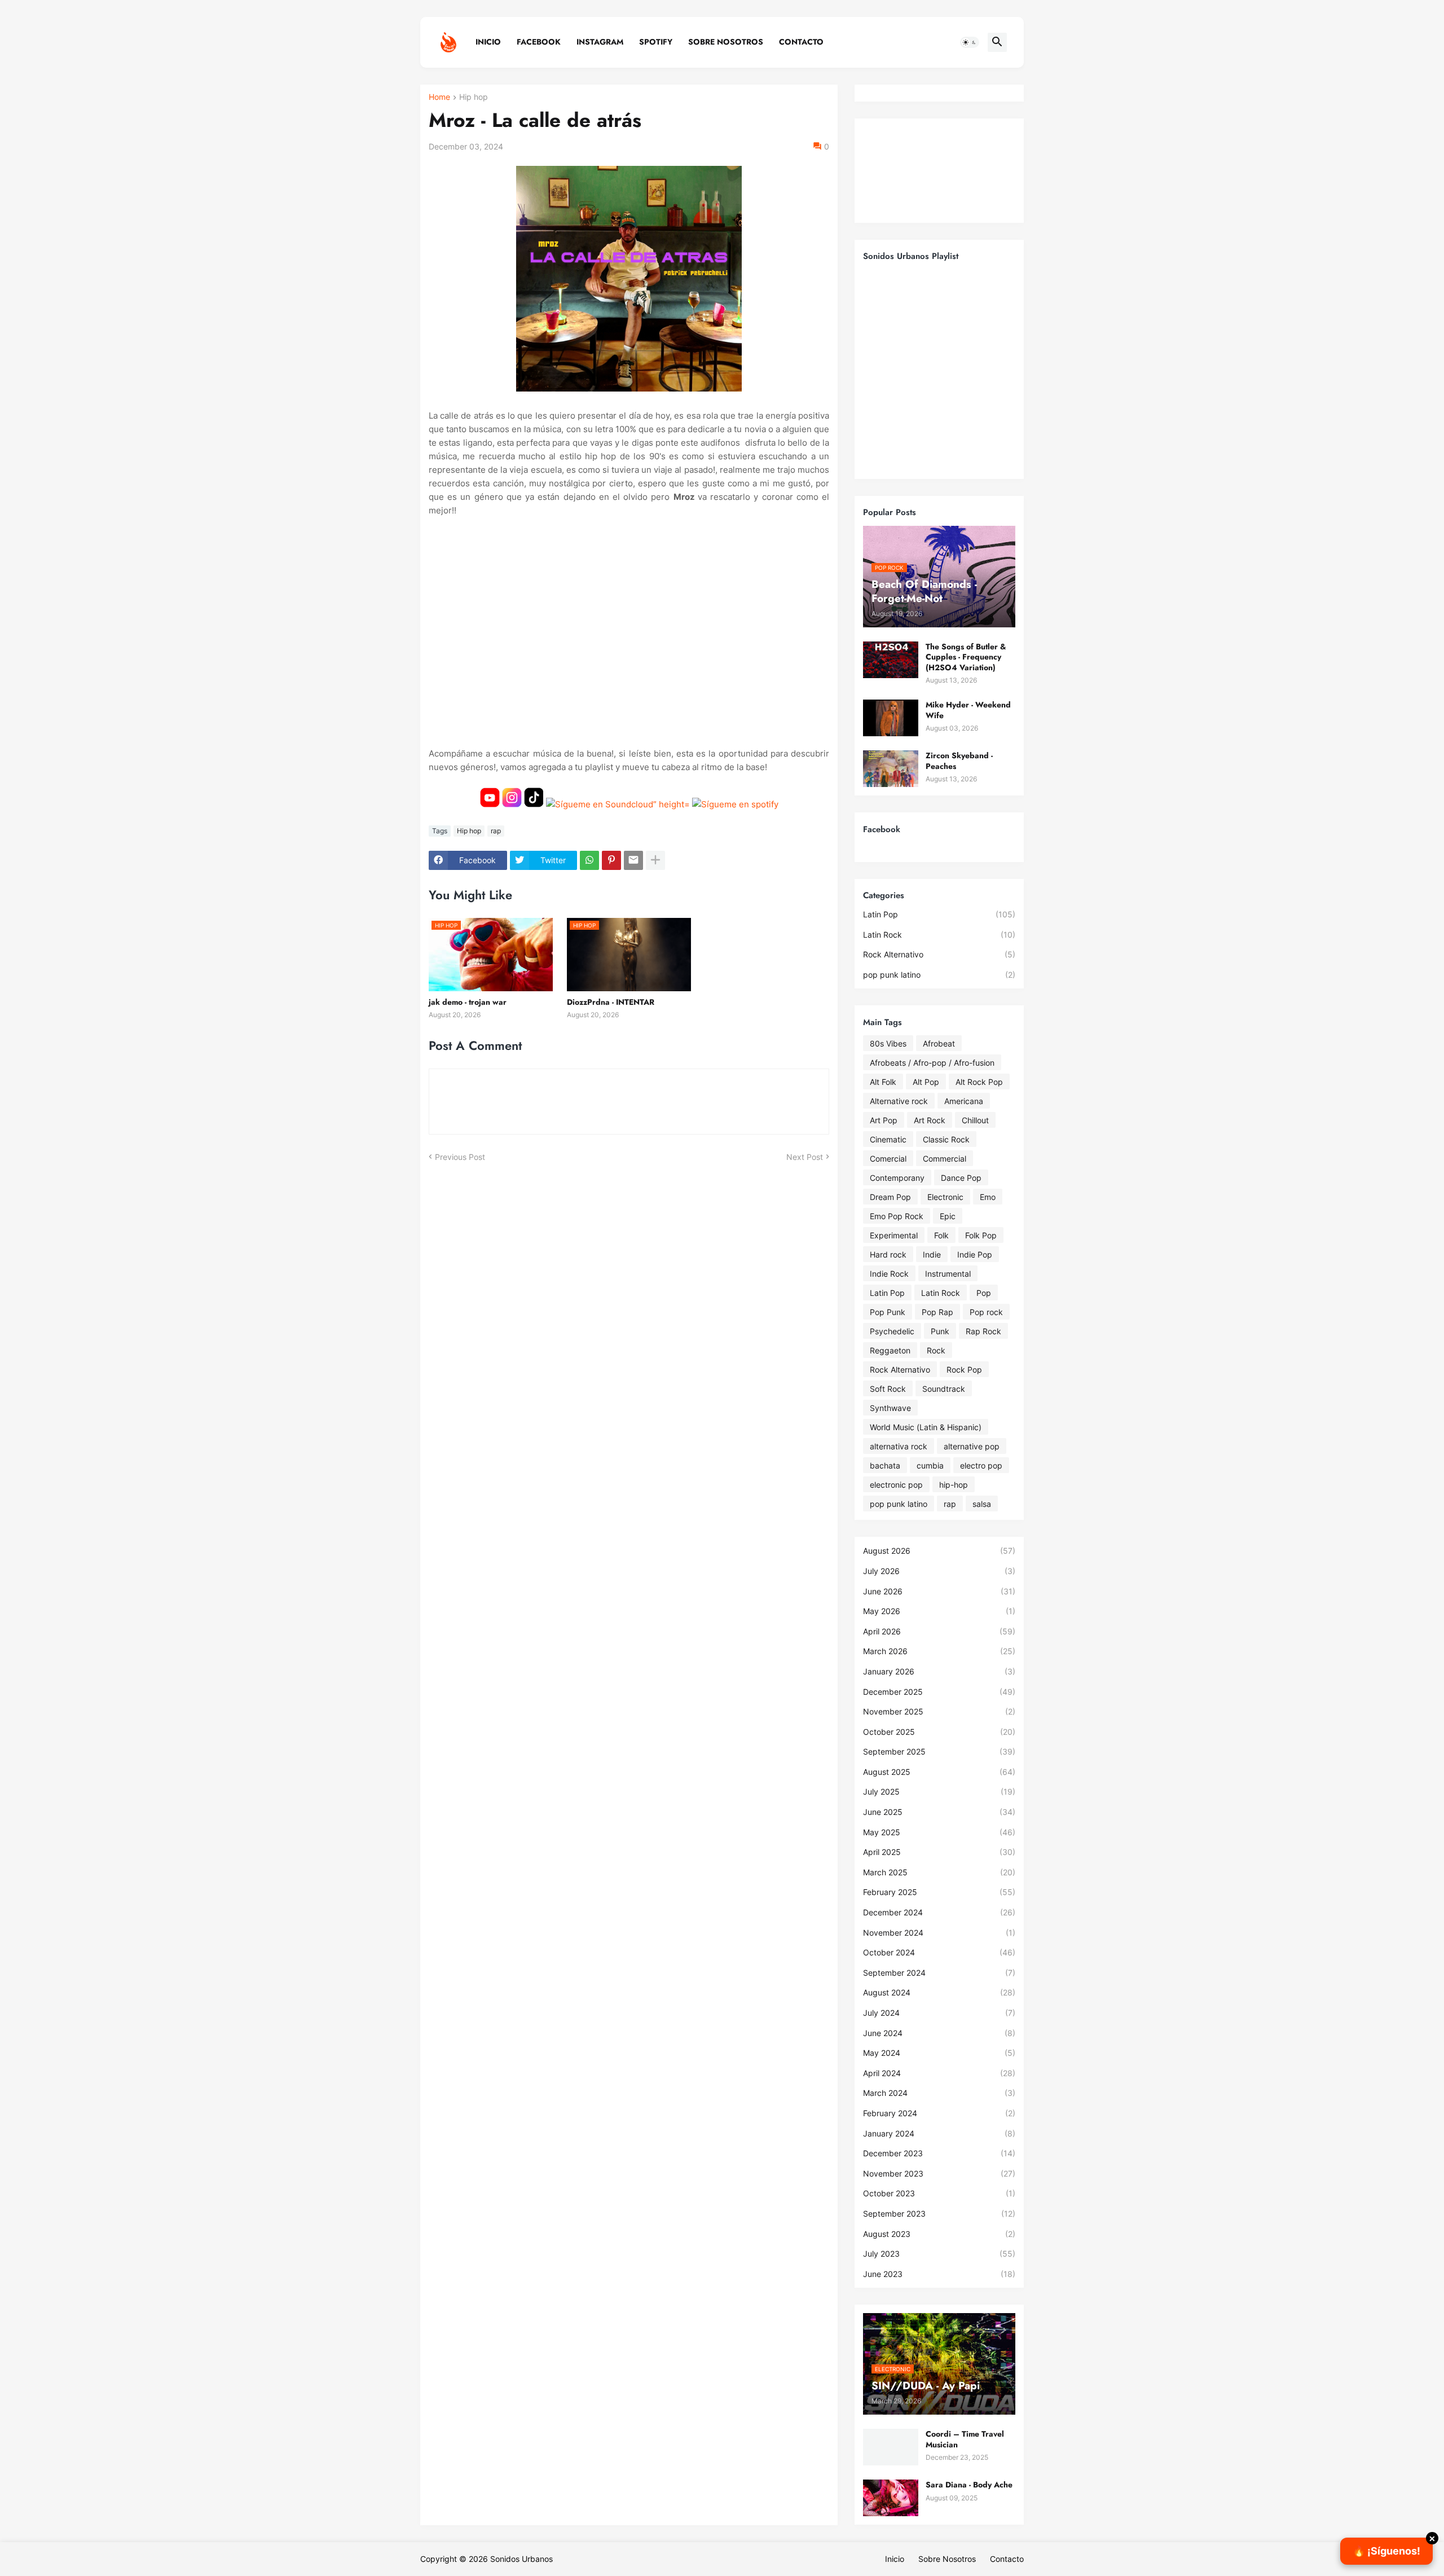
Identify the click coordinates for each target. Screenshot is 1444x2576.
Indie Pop (975, 1254)
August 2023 (939, 2234)
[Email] (633, 860)
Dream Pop (890, 1197)
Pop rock (986, 1312)
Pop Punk (888, 1312)
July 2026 (939, 1571)
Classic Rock (946, 1139)
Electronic (945, 1197)
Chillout (975, 1120)
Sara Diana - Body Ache (969, 2485)
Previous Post (460, 1157)
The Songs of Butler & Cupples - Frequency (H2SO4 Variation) (966, 657)
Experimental (894, 1235)
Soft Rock (888, 1389)
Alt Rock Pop (979, 1082)
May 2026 (939, 1611)
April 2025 (939, 1852)
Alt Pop (926, 1082)
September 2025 (939, 1751)
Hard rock (888, 1254)
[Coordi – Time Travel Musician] (891, 2447)
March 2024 (939, 2093)
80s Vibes (888, 1043)
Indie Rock (889, 1274)
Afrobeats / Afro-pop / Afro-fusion (932, 1063)
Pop (984, 1293)
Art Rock (930, 1120)
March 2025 (939, 1872)
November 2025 (939, 1711)
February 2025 (939, 1892)
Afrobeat (939, 1043)
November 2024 (939, 1933)
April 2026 (939, 1631)
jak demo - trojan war (468, 1002)
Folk (941, 1235)
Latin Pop (939, 914)
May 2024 (939, 2053)
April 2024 (939, 2073)
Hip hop (474, 97)
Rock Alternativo (939, 954)
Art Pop (884, 1120)
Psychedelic (892, 1331)
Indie (932, 1254)
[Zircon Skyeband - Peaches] (891, 769)
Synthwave (890, 1408)
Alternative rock (899, 1101)
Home (439, 97)
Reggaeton (890, 1350)
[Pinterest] (611, 860)
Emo (988, 1197)
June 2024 (939, 2033)
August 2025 (939, 1772)
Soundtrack (944, 1389)
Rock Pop (964, 1370)
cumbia (930, 1465)
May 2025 (939, 1832)
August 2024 (939, 1992)
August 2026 (939, 1551)
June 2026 (939, 1591)
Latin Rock (939, 935)
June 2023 (939, 2274)
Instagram (600, 42)
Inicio (488, 42)
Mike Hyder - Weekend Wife (968, 710)
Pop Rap (937, 1312)
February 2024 (939, 2113)
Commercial (945, 1159)
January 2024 (939, 2133)
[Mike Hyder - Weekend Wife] (891, 718)
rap (496, 831)
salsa (982, 1504)
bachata (885, 1465)
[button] (970, 42)
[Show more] (655, 860)
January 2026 (939, 1671)
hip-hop (954, 1485)
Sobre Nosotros (726, 42)
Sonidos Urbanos (521, 2559)
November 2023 (939, 2173)
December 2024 (939, 1912)
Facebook (539, 42)
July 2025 (939, 1792)
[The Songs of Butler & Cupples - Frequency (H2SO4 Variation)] (891, 660)
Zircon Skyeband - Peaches (959, 761)
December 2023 (939, 2153)
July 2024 (939, 2013)
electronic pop (896, 1485)
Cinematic (888, 1139)
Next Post (805, 1157)
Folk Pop (981, 1235)
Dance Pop (961, 1178)
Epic (948, 1216)
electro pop (981, 1465)
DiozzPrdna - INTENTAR (611, 1002)
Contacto (801, 42)
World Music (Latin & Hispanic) (926, 1427)
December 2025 (939, 1692)
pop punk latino (939, 975)
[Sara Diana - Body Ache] (891, 2498)
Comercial (888, 1159)
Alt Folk (883, 1082)
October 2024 (939, 1952)
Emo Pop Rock (897, 1216)
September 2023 (939, 2214)
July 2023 (939, 2254)
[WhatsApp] (589, 860)
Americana (964, 1101)
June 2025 (939, 1812)
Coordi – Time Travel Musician (965, 2439)
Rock (936, 1350)
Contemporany (897, 1178)
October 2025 (939, 1732)
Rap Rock (983, 1331)
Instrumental (948, 1274)
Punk (940, 1331)
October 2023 (939, 2193)
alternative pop (972, 1446)
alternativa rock (899, 1446)
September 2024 (939, 1973)
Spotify (656, 42)
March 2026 (939, 1651)
